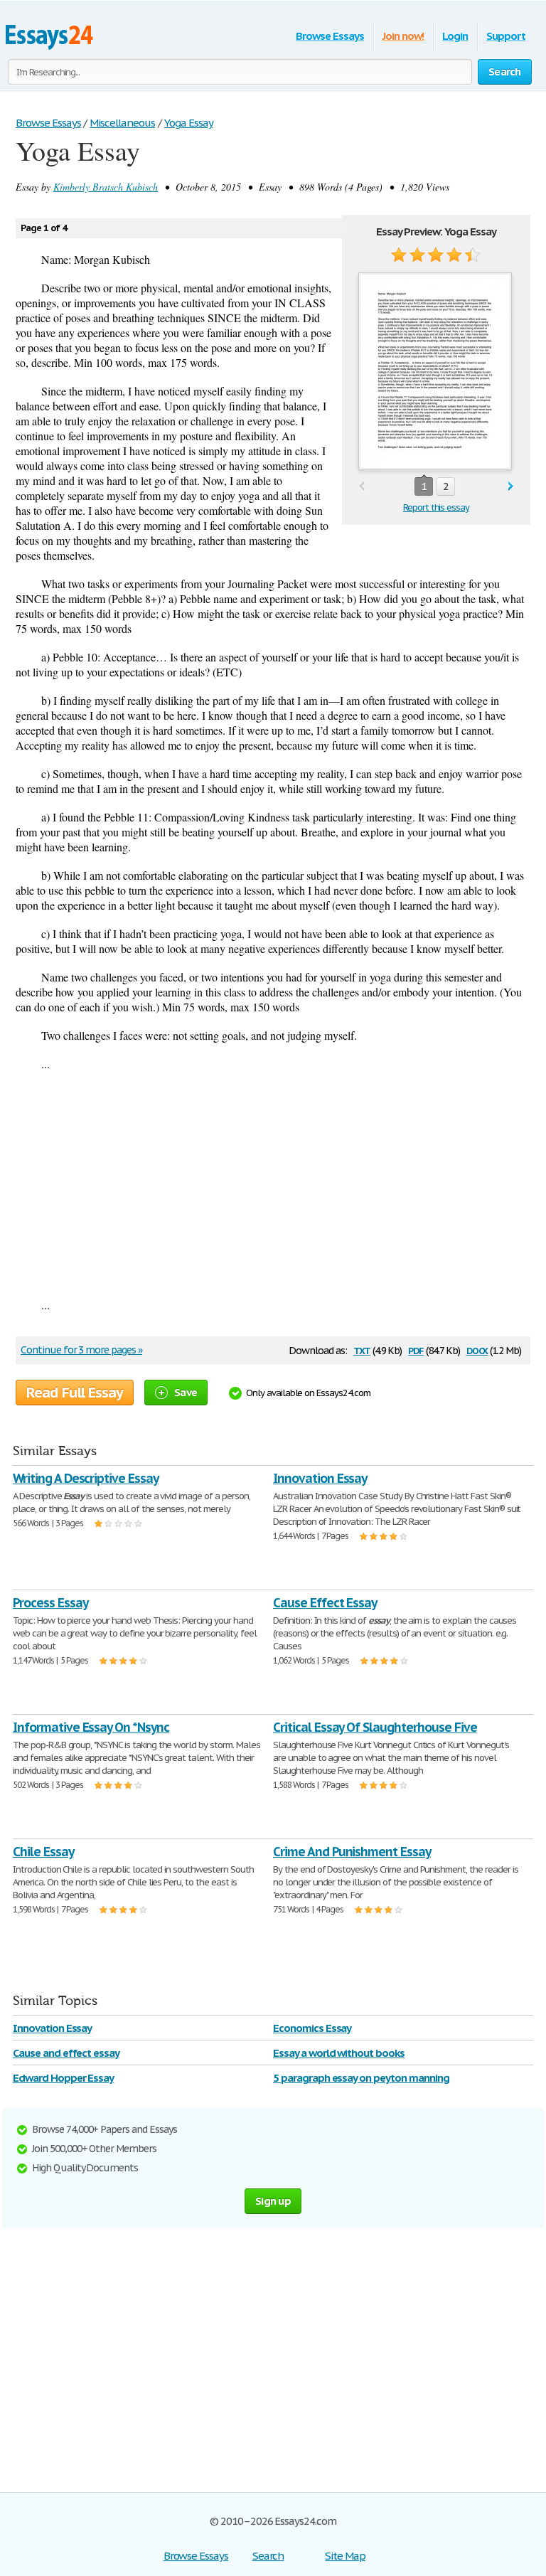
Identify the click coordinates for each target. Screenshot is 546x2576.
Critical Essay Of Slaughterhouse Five (375, 1727)
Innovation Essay (320, 1478)
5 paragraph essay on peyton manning (361, 2078)
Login (455, 36)
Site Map (345, 2556)
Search (268, 2556)
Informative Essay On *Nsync (91, 1727)
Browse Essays (330, 36)
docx (477, 1350)
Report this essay (436, 507)
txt (362, 1350)
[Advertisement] (273, 1184)
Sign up (273, 2201)
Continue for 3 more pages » (81, 1350)
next (511, 487)
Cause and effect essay (66, 2053)
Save (186, 1392)
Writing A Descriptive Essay (86, 1478)
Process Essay (50, 1603)
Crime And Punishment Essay (352, 1852)
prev (362, 487)
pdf (416, 1350)
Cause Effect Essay (325, 1603)
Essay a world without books (339, 2053)
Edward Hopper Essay (63, 2078)
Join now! (403, 36)
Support (506, 36)
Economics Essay (312, 2028)
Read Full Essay (75, 1393)
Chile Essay (43, 1852)
